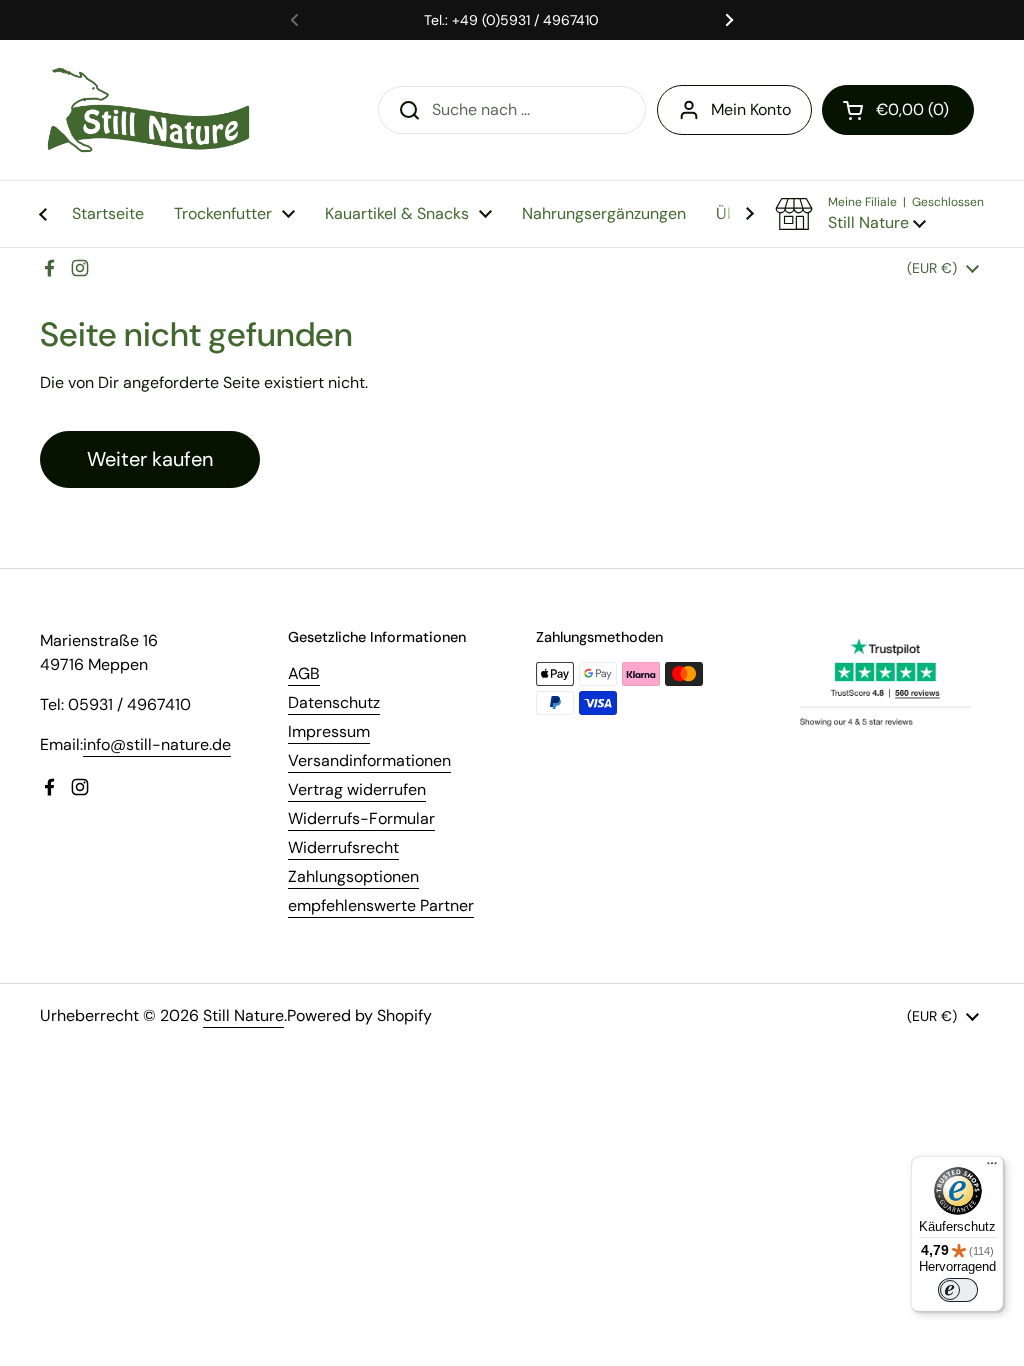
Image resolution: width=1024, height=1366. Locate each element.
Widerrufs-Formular (361, 818)
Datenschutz (334, 702)
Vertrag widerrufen (357, 789)
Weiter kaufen (150, 459)
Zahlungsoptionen (353, 876)
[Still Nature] (148, 110)
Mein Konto (751, 109)
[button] (898, 110)
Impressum (329, 731)
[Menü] (992, 1168)
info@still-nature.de (157, 744)
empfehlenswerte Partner (381, 905)
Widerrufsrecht (343, 847)
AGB (304, 673)
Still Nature (243, 1015)
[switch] (958, 1290)
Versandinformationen (369, 760)
